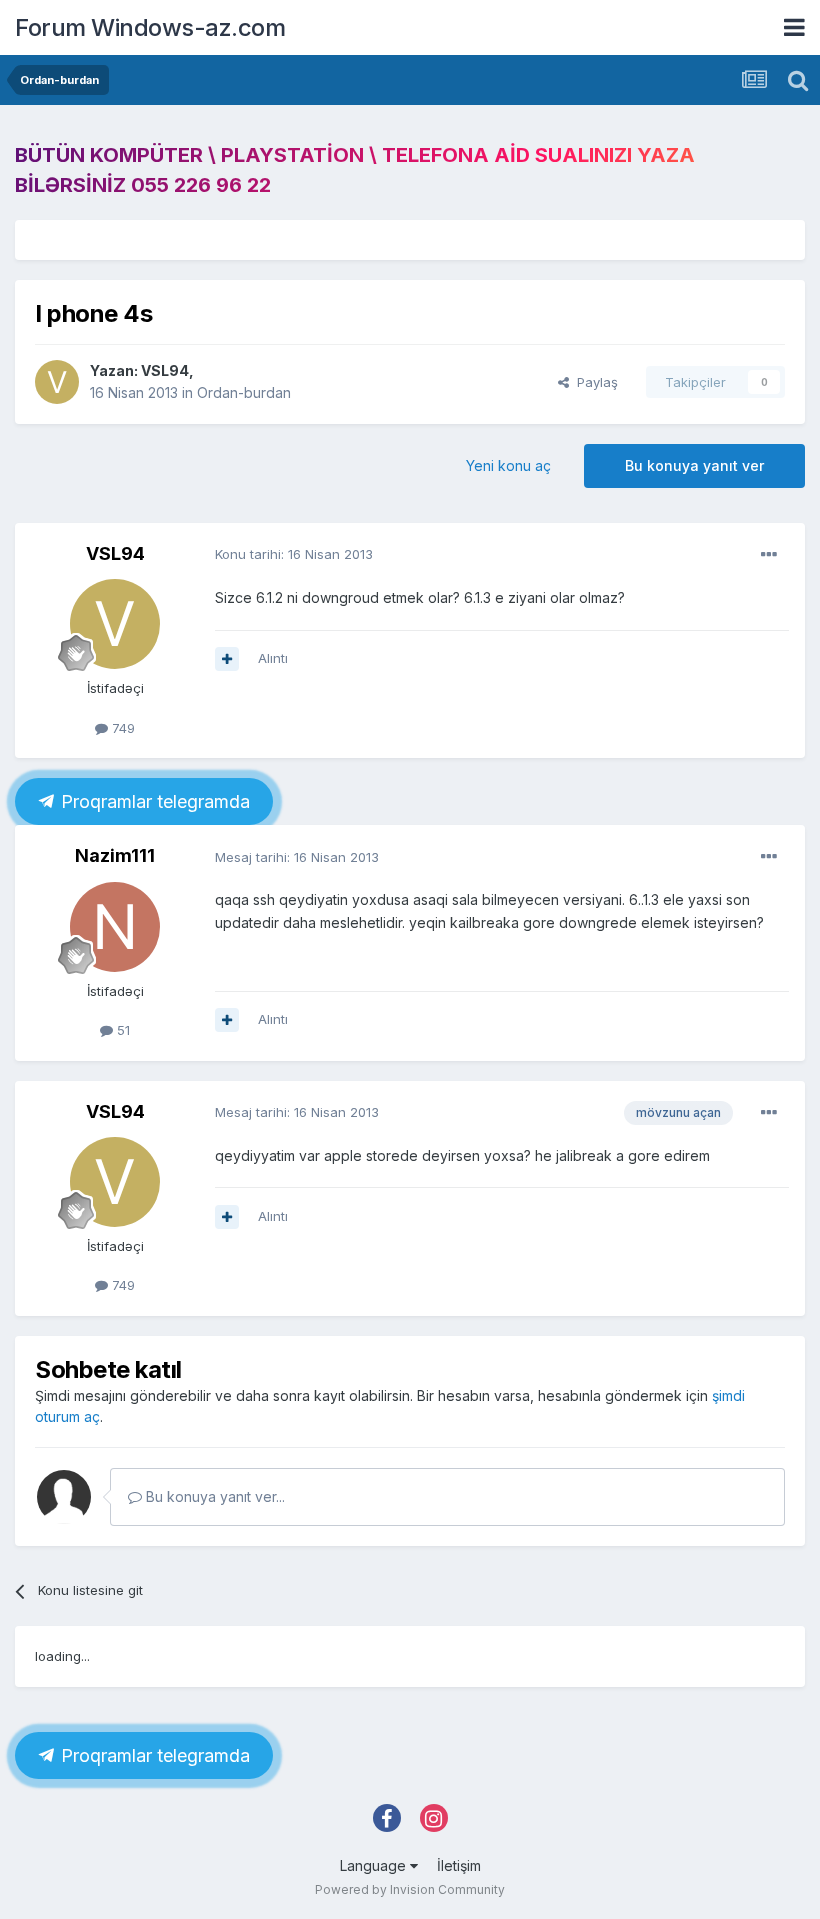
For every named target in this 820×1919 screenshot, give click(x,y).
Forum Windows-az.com (150, 27)
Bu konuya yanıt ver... (213, 1496)
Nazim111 (115, 855)
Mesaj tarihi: (297, 857)
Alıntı (273, 658)
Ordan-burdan (244, 392)
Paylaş (593, 382)
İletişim (459, 1865)
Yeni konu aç (508, 465)
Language (375, 1865)
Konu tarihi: (294, 554)
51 (121, 1030)
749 (121, 728)
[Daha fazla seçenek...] (769, 555)
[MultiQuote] (227, 659)
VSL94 (165, 370)
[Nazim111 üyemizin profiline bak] (115, 927)
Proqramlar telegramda (153, 801)
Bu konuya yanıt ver (694, 465)
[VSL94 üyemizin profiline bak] (57, 382)
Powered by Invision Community (410, 1889)
